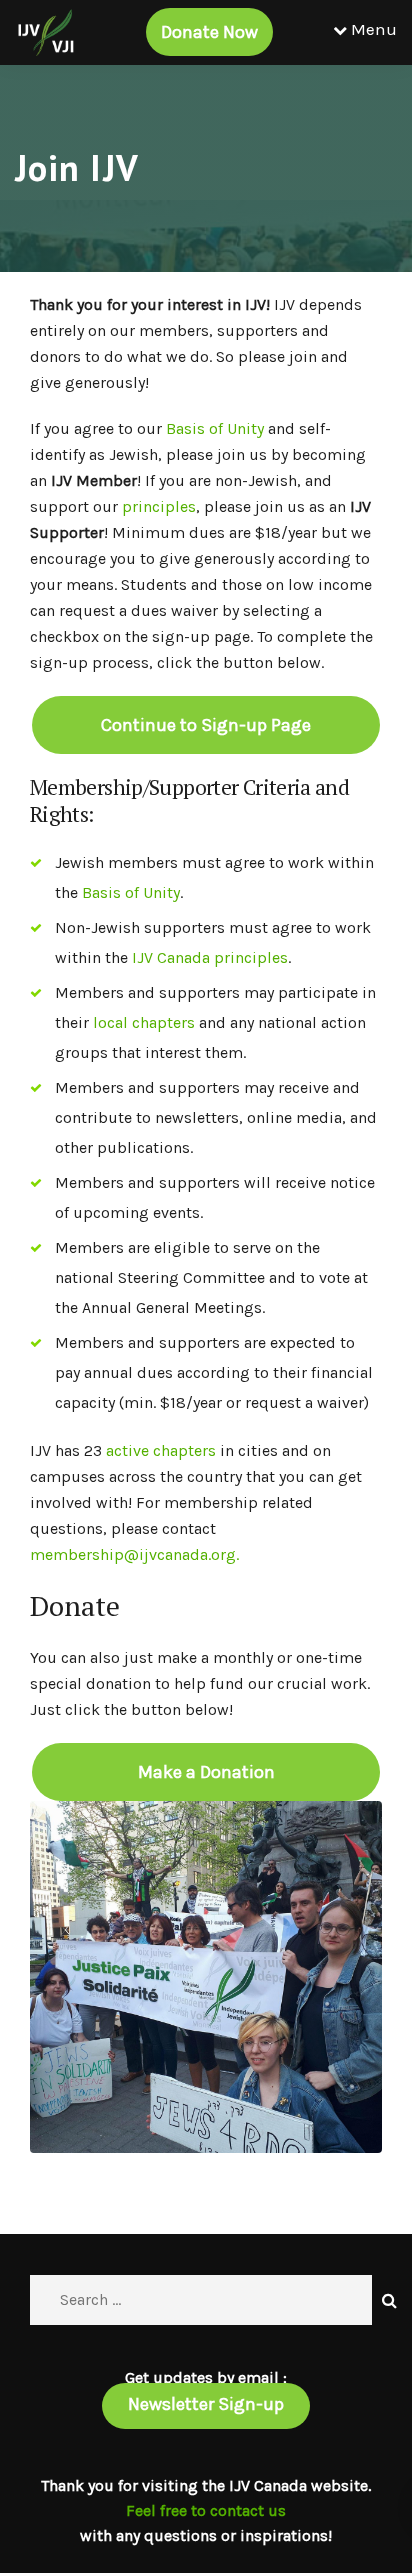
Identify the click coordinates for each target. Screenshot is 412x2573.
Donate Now (209, 32)
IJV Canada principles (210, 957)
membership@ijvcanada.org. (134, 1554)
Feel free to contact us (206, 2510)
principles (159, 506)
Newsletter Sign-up (206, 2404)
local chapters (144, 1022)
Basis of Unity (215, 428)
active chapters (161, 1450)
